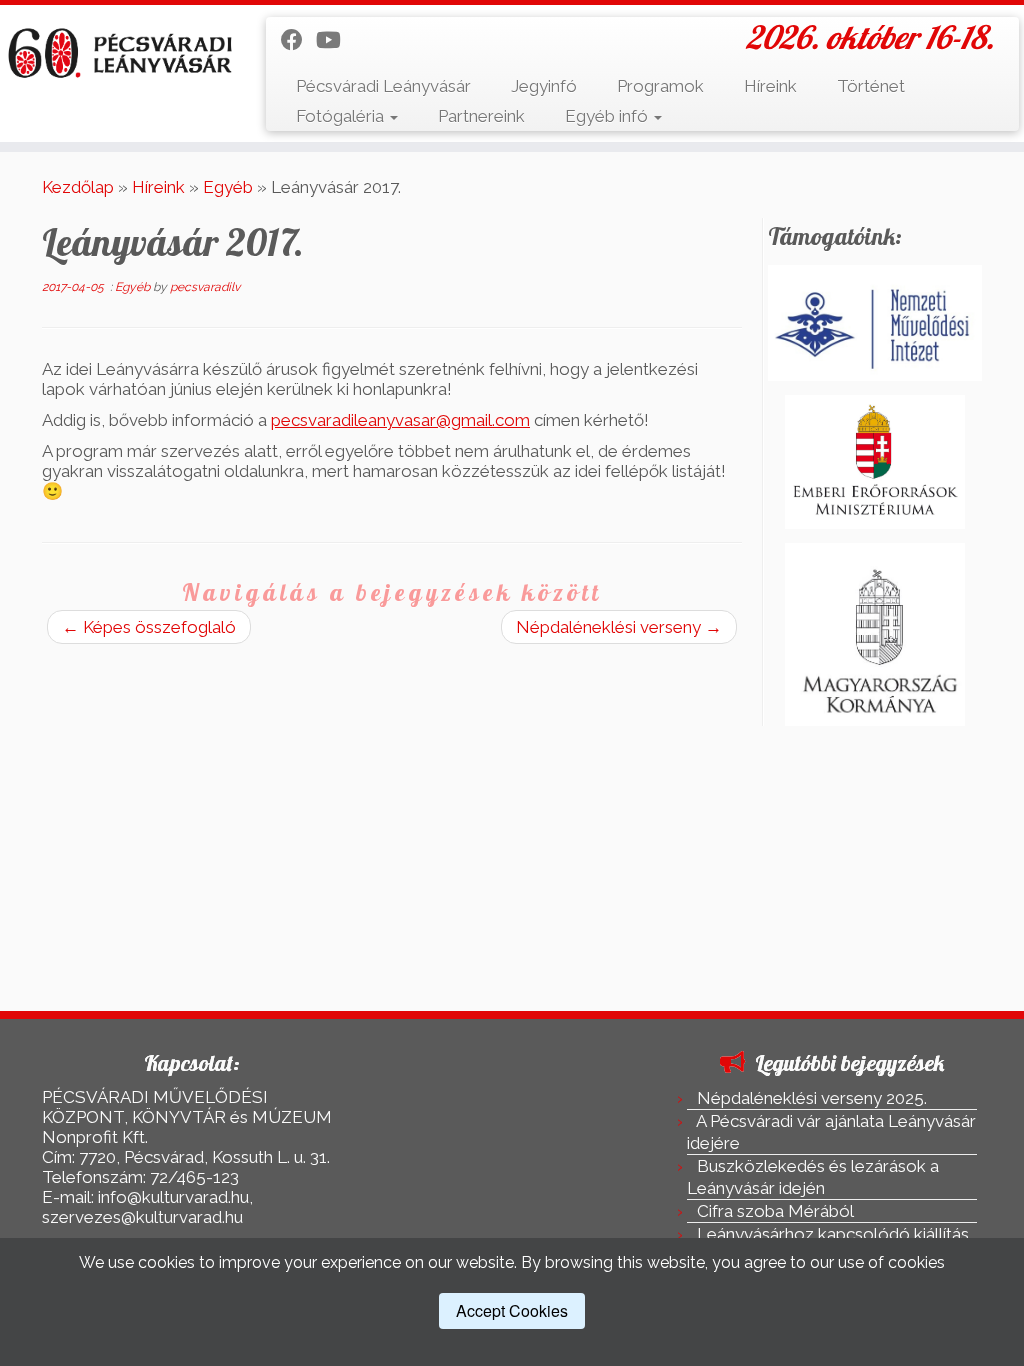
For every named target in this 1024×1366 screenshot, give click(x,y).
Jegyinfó (544, 86)
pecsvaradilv (205, 287)
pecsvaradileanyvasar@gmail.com (400, 420)
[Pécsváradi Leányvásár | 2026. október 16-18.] (120, 53)
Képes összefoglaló (149, 627)
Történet (871, 86)
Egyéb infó (608, 116)
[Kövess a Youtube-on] (335, 40)
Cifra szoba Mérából (775, 1211)
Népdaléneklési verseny (619, 627)
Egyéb (228, 187)
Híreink (770, 86)
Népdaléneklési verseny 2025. (812, 1098)
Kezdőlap (78, 187)
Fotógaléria (342, 116)
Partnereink (481, 116)
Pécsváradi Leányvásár (383, 86)
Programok (660, 86)
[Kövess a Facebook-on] (298, 40)
